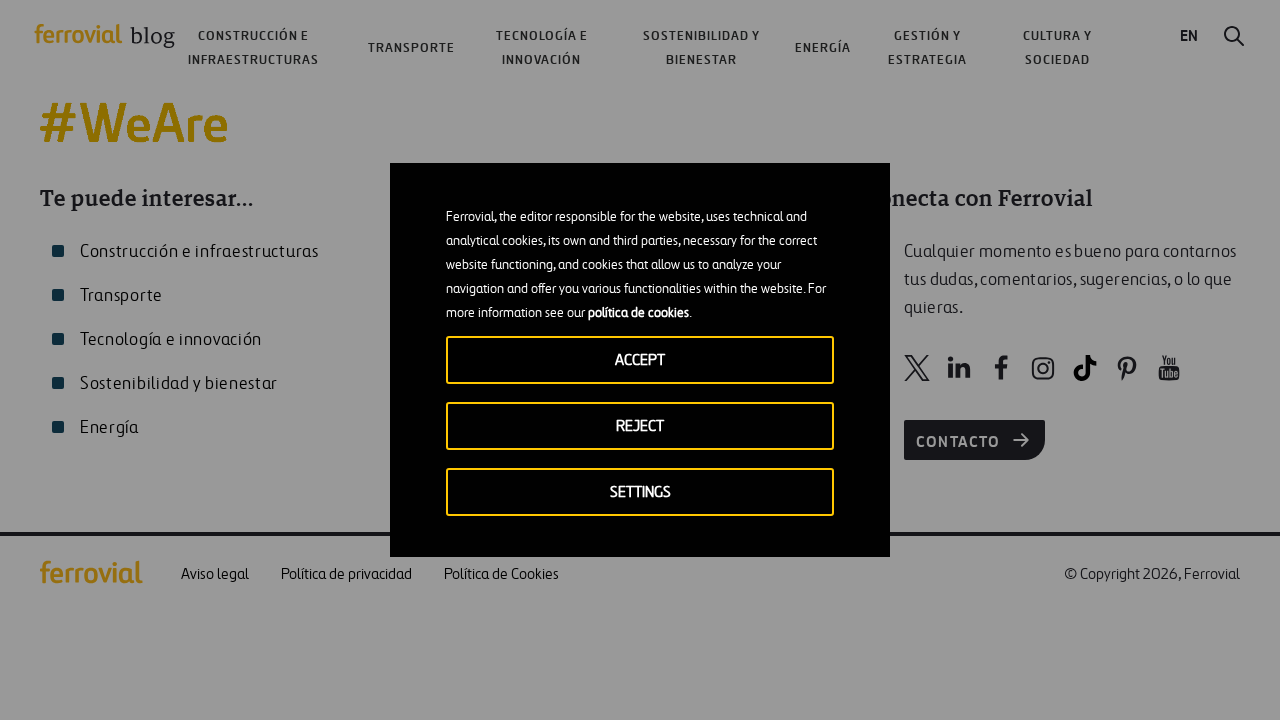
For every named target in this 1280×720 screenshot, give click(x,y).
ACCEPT (640, 360)
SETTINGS (640, 492)
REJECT (640, 426)
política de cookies (638, 313)
